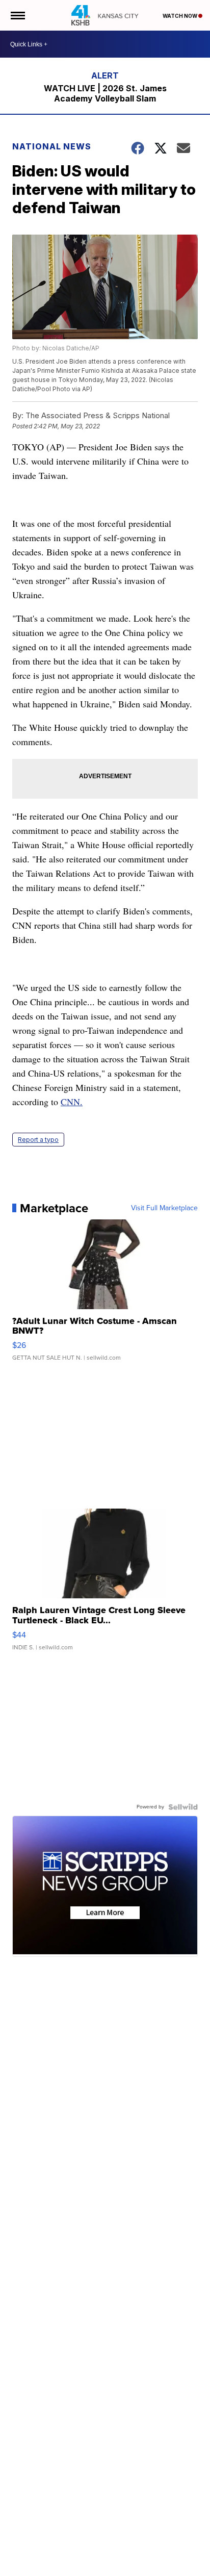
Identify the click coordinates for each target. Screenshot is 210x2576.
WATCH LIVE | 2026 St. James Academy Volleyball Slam (105, 93)
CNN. (72, 1102)
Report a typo (38, 1140)
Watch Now (180, 16)
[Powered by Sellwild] (183, 1807)
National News (52, 146)
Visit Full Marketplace (164, 1208)
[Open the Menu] (17, 15)
